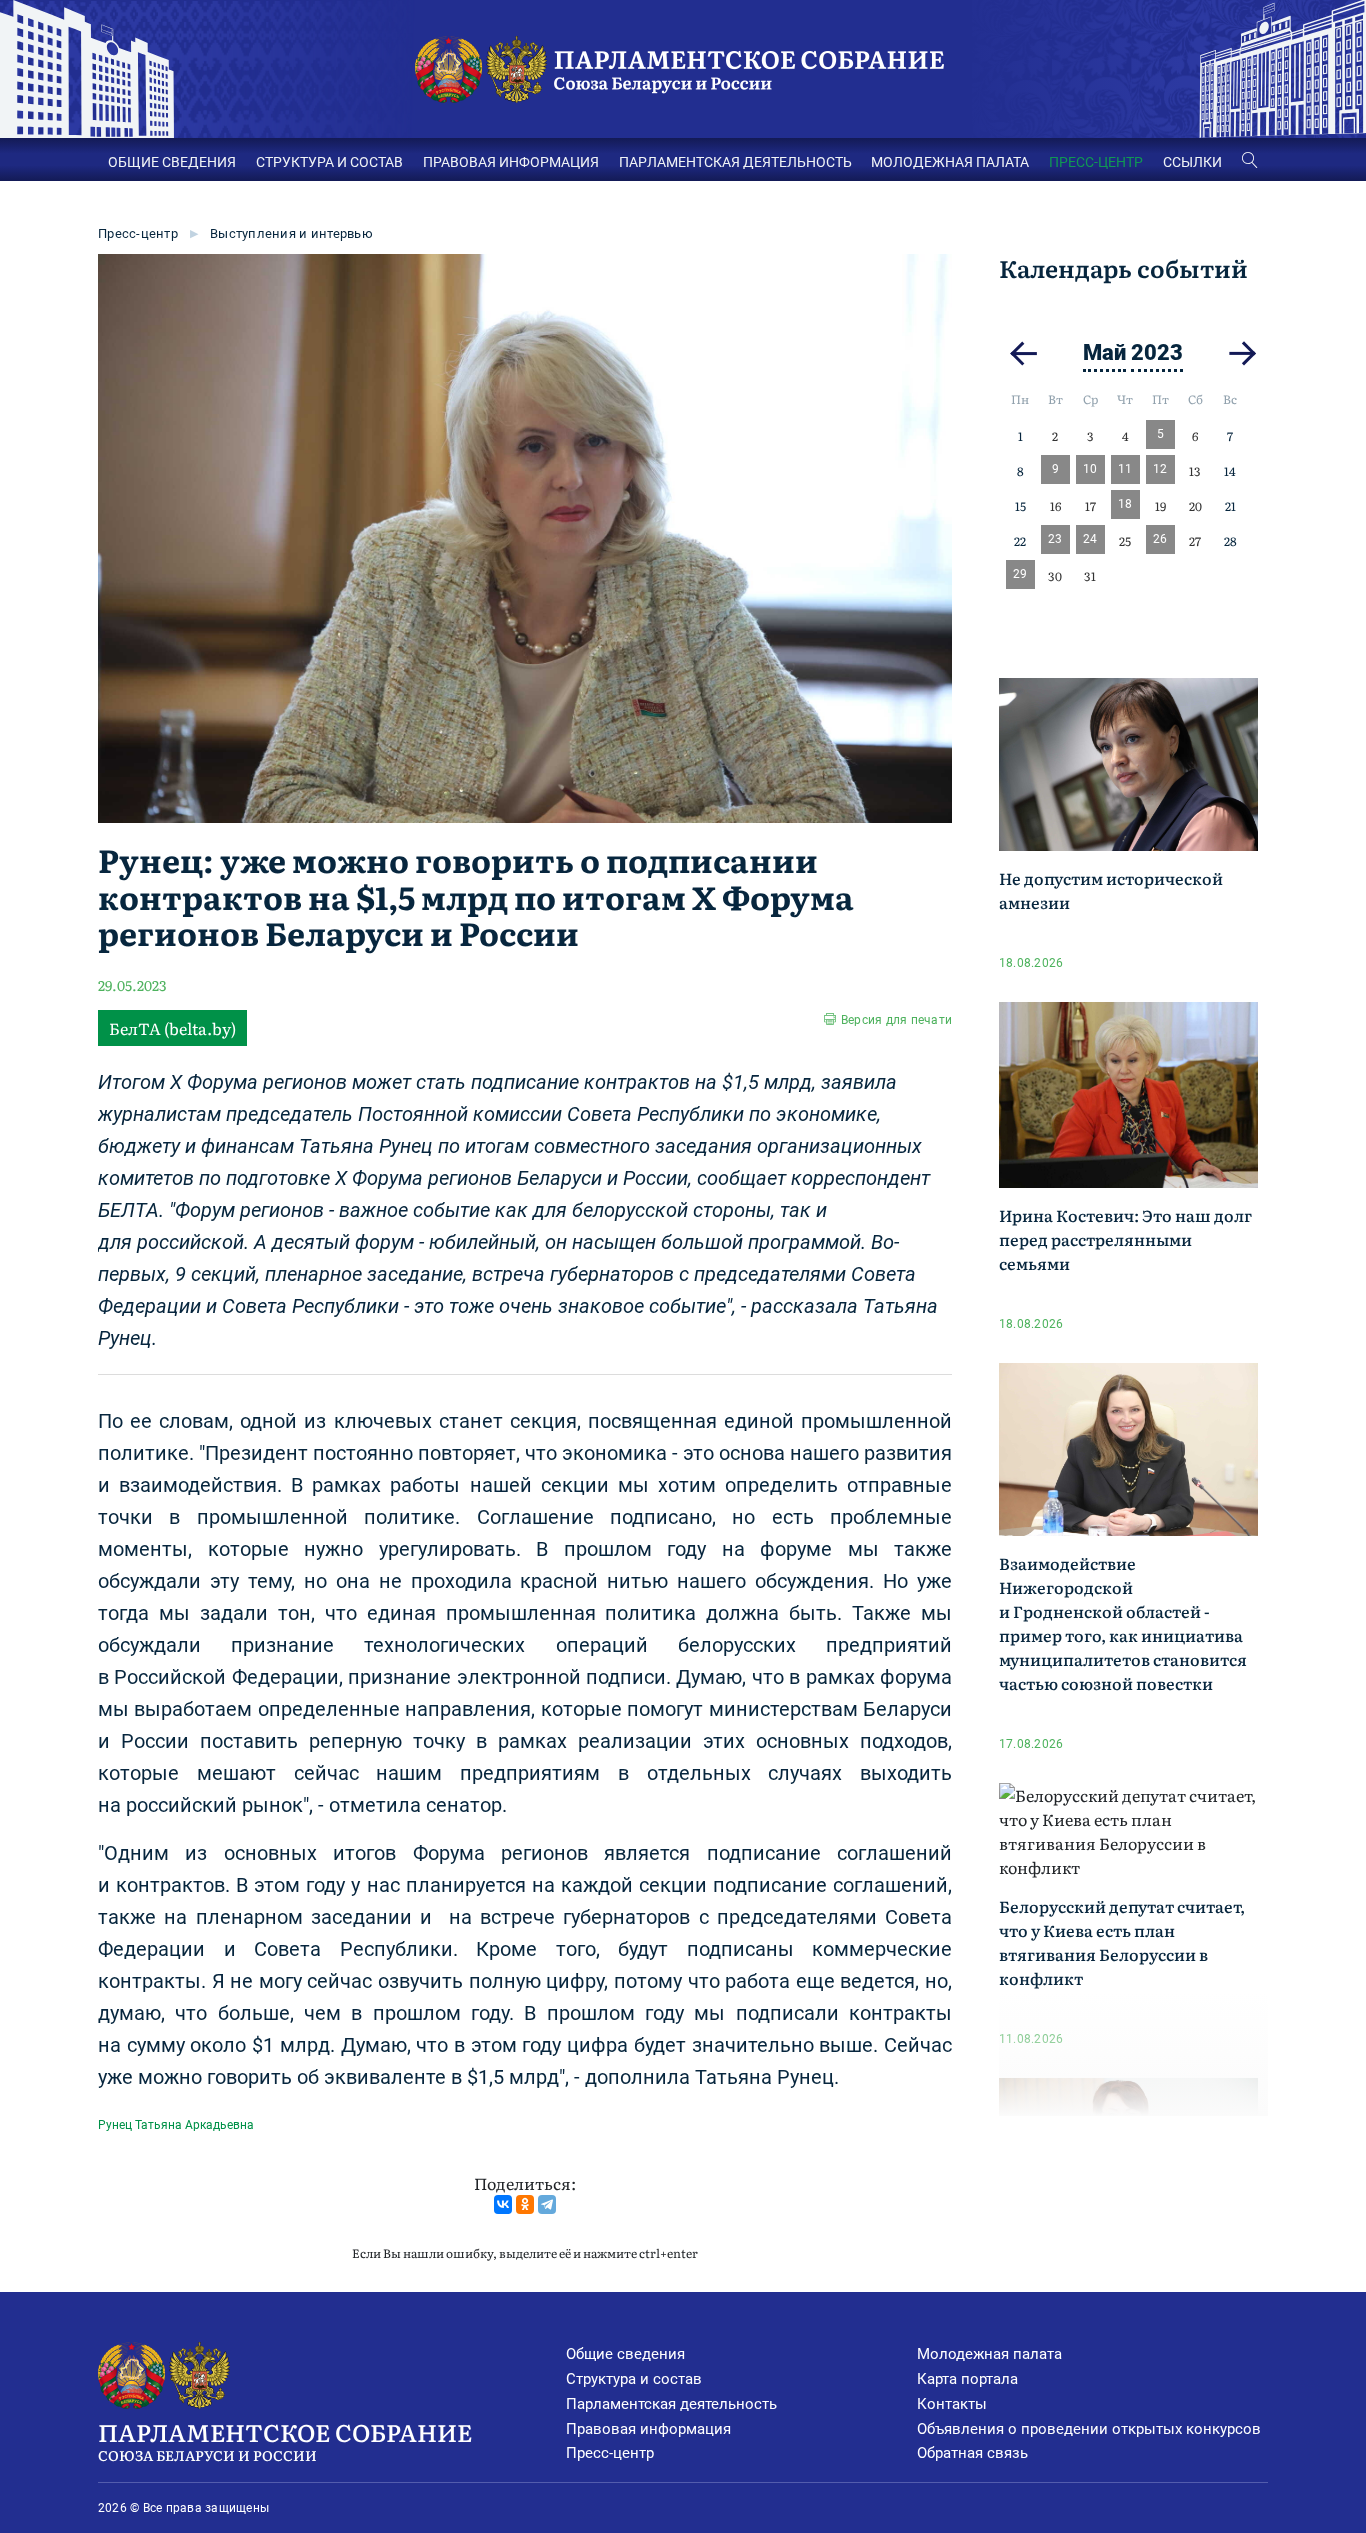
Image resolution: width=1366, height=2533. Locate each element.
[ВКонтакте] (503, 2204)
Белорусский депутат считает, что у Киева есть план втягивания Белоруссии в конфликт (1122, 1942)
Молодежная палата (989, 2354)
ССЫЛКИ (1192, 162)
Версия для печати (896, 1020)
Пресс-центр (138, 233)
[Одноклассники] (525, 2204)
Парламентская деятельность (671, 2404)
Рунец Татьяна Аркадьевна (176, 2125)
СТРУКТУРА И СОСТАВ (329, 162)
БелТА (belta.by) (172, 1028)
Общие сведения (625, 2354)
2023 (1157, 352)
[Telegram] (547, 2204)
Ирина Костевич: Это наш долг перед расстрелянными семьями (1125, 1239)
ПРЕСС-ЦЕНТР (1096, 162)
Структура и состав (634, 2379)
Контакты (952, 2404)
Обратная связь (972, 2453)
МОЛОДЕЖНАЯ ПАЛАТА (950, 162)
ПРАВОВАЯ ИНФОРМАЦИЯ (511, 162)
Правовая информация (648, 2429)
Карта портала (967, 2379)
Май (1104, 352)
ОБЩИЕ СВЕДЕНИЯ (172, 162)
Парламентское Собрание (285, 2439)
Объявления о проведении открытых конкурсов (1089, 2429)
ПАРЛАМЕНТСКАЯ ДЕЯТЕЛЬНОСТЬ (735, 162)
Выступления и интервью (291, 233)
